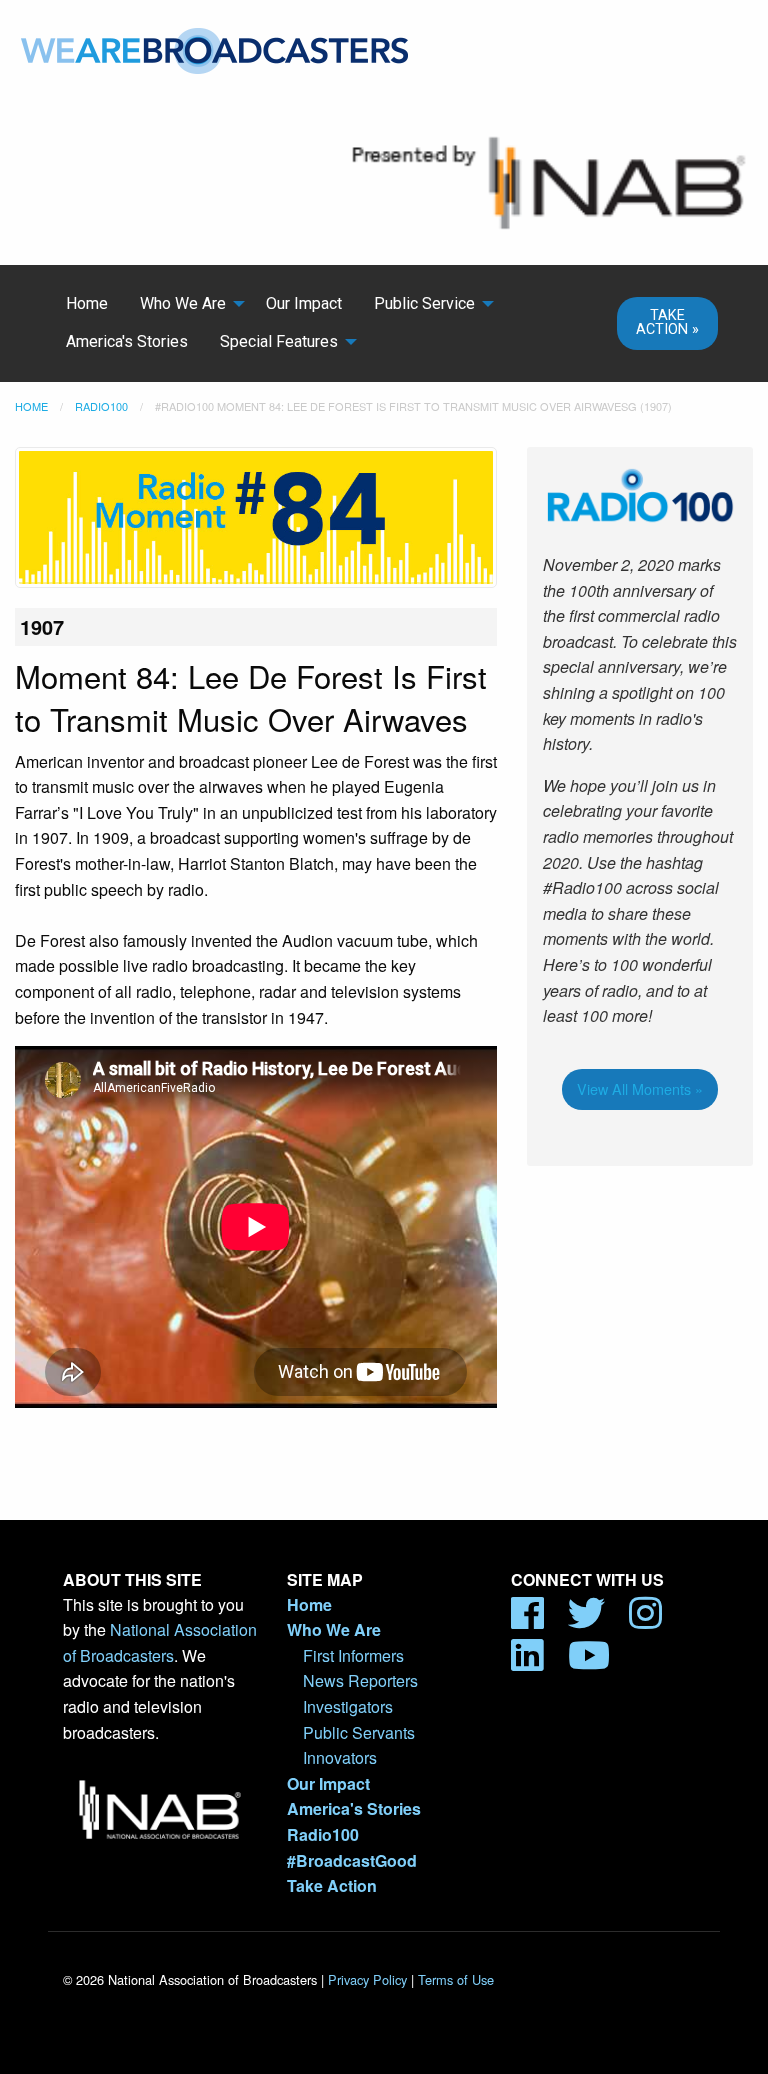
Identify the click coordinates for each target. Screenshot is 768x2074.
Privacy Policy (367, 1979)
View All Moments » (640, 1088)
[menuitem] (87, 304)
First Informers (353, 1655)
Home (87, 303)
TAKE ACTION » (667, 322)
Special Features (279, 341)
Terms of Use (456, 1979)
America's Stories (127, 341)
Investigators (348, 1706)
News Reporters (360, 1680)
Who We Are (183, 303)
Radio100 (101, 406)
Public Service (424, 303)
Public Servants (359, 1732)
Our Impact (304, 303)
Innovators (340, 1757)
